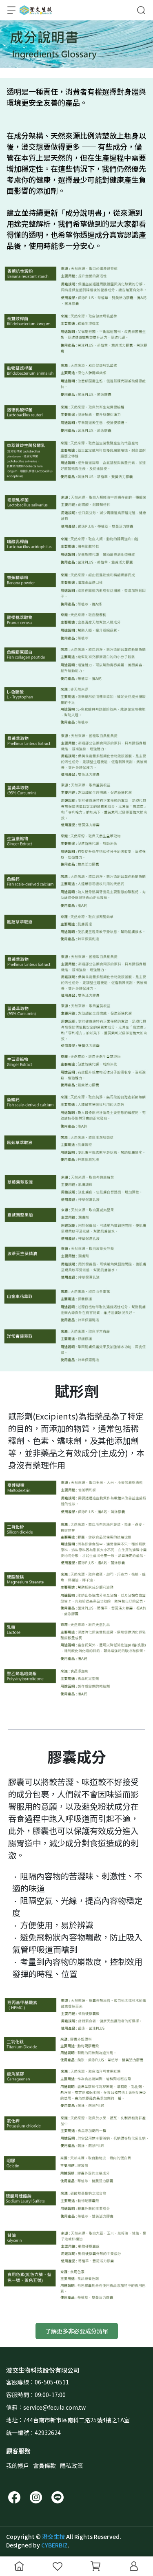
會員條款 (44, 2466)
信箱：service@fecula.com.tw (46, 2407)
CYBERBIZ (54, 2545)
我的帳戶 (18, 2466)
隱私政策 (71, 2466)
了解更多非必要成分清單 (77, 2331)
